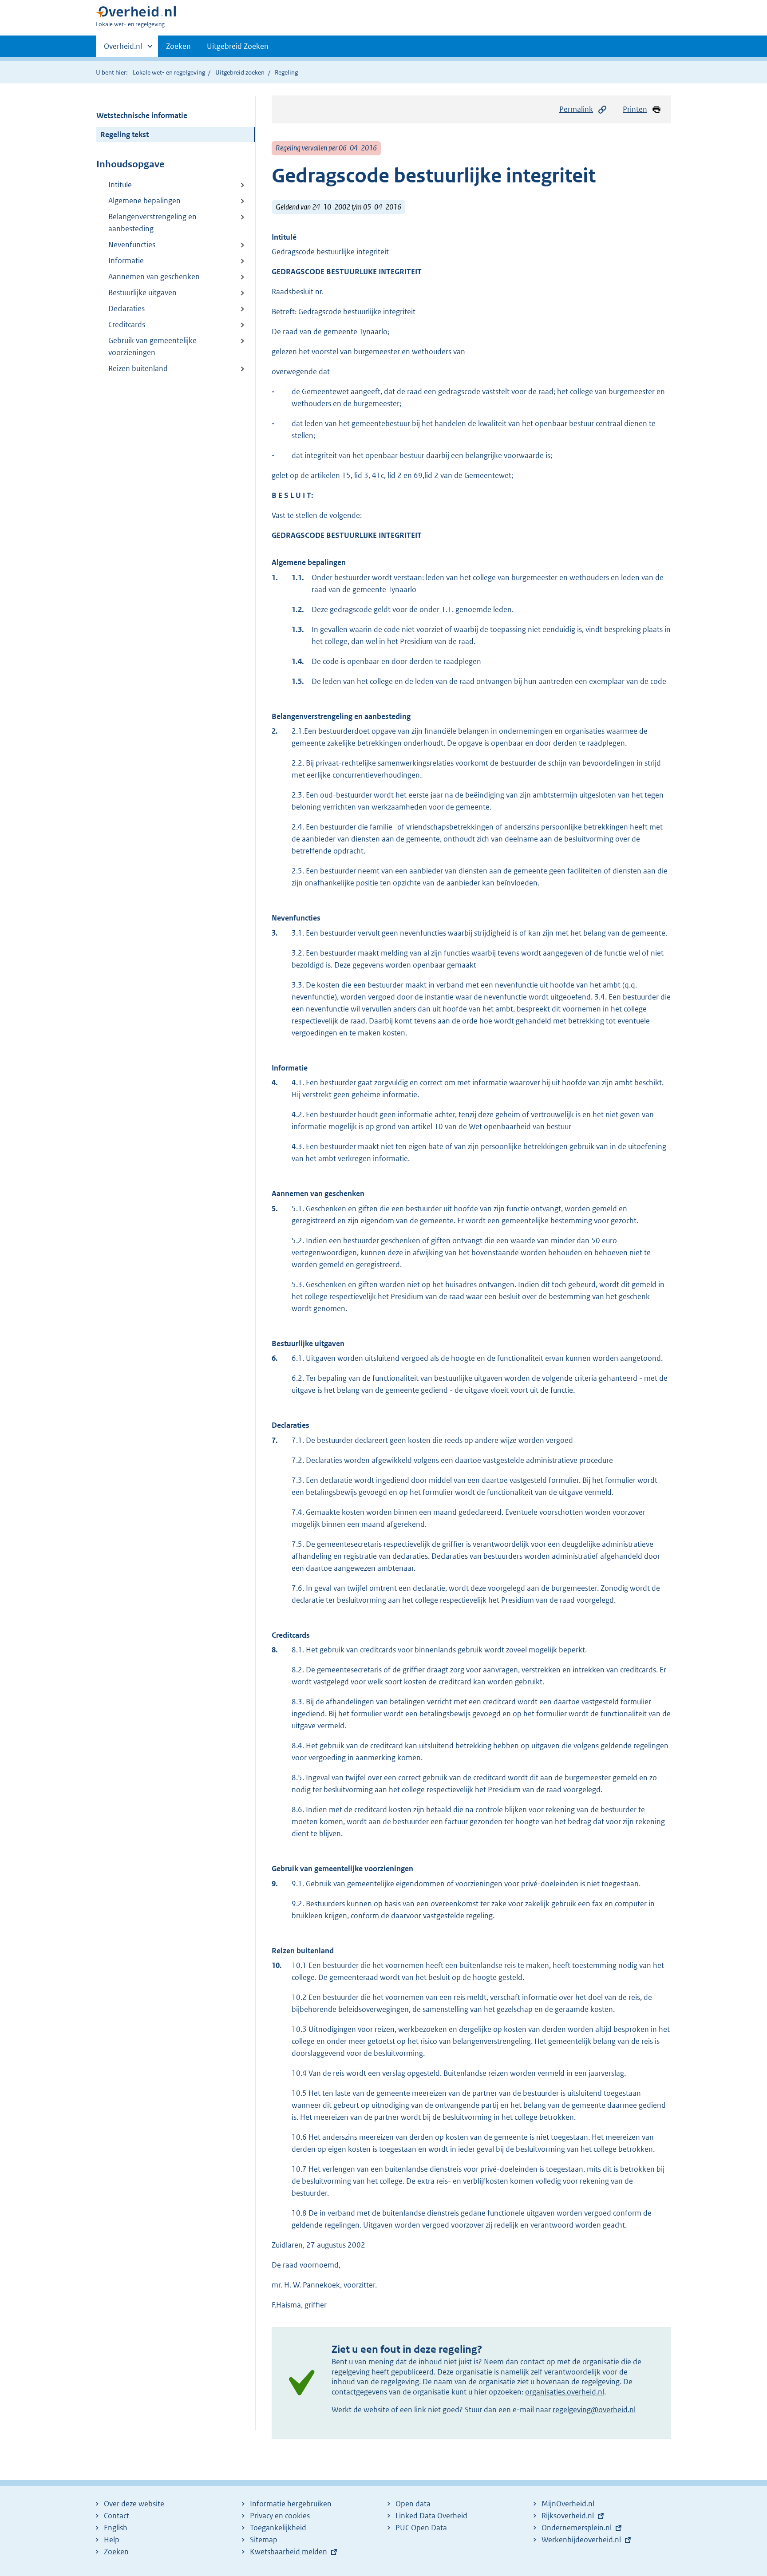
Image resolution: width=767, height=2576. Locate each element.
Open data (413, 2504)
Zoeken (178, 46)
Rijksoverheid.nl (568, 2516)
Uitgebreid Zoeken (238, 46)
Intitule (120, 185)
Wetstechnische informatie (142, 115)
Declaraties (127, 308)
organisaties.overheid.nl (565, 2392)
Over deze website (134, 2504)
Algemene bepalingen (144, 201)
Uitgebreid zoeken (240, 72)
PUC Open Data (421, 2528)
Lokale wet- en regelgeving (169, 72)
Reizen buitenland (138, 368)
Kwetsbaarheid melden (289, 2552)
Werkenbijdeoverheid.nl (581, 2540)
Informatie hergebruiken (291, 2504)
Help (112, 2540)
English (116, 2528)
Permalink (576, 109)
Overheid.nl (123, 49)
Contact (117, 2516)
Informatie (126, 261)
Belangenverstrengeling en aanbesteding (152, 223)
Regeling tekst (125, 134)
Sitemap (264, 2540)
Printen (635, 109)
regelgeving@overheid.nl (594, 2410)
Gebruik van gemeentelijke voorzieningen (152, 346)
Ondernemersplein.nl (577, 2528)
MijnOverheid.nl (568, 2504)
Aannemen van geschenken (154, 277)
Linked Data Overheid (431, 2516)
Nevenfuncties (132, 245)
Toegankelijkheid (278, 2528)
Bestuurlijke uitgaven (142, 292)
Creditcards (127, 324)
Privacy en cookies (280, 2516)
